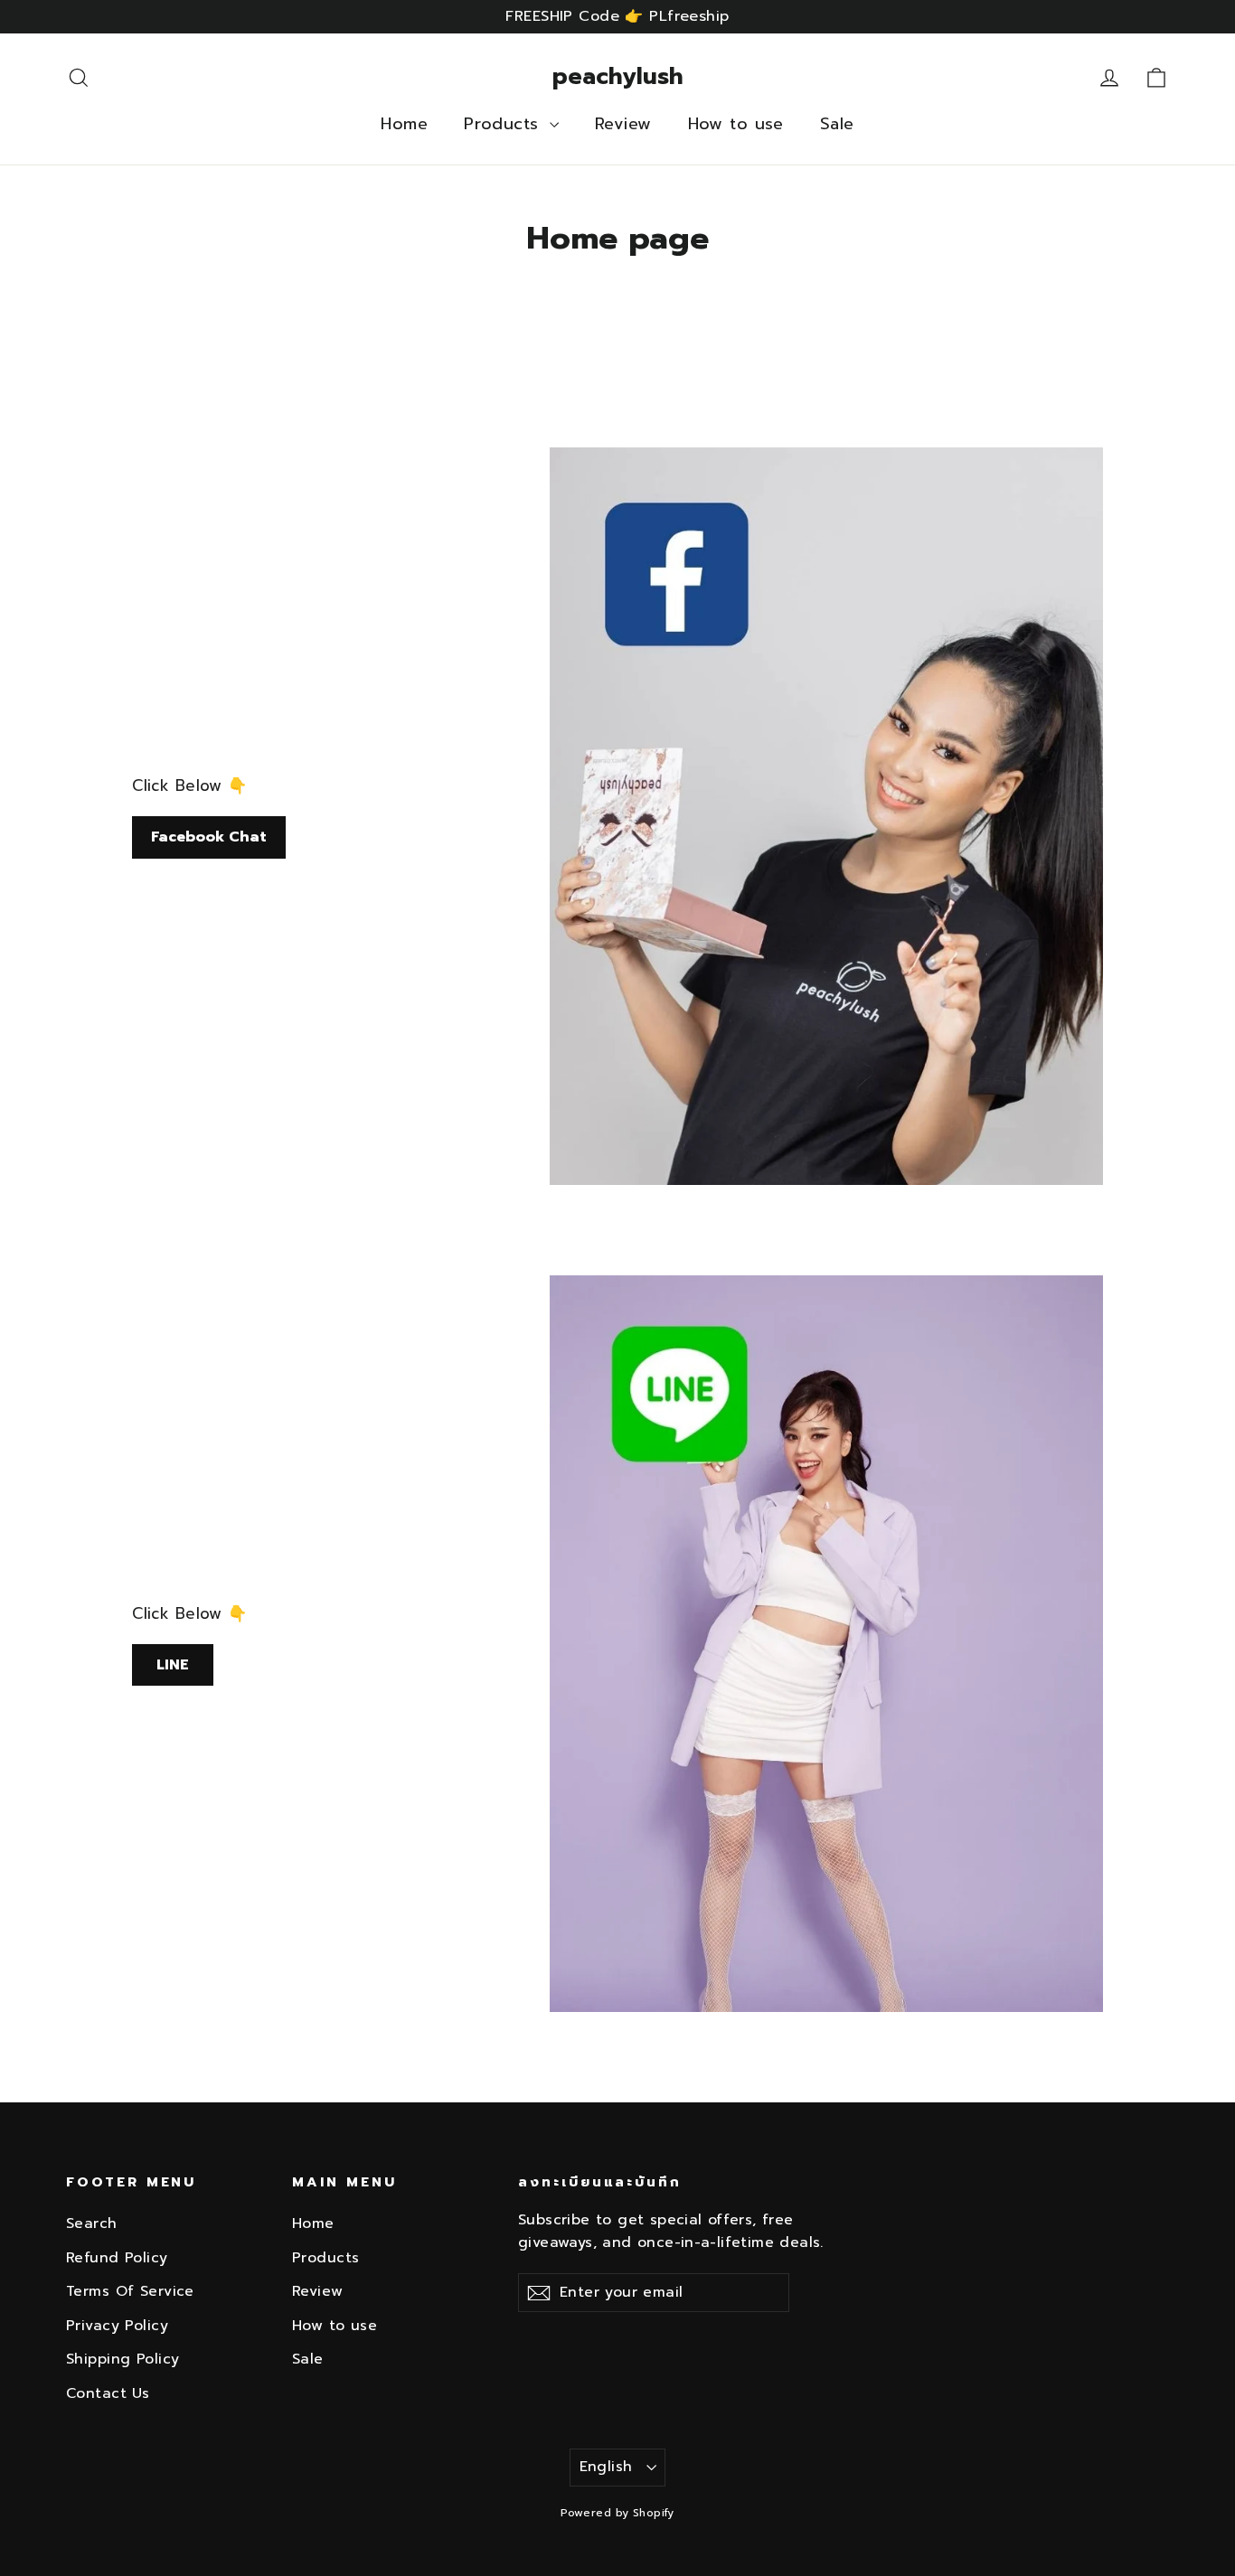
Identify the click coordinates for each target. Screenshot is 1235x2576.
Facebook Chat (209, 837)
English (606, 2467)
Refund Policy (117, 2258)
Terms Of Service (130, 2291)
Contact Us (108, 2393)
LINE (173, 1665)
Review (623, 124)
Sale (837, 124)
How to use (736, 124)
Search (92, 2223)
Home (404, 124)
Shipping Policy (123, 2359)
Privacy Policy (117, 2326)
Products (504, 124)
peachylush (618, 77)
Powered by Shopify (617, 2513)
